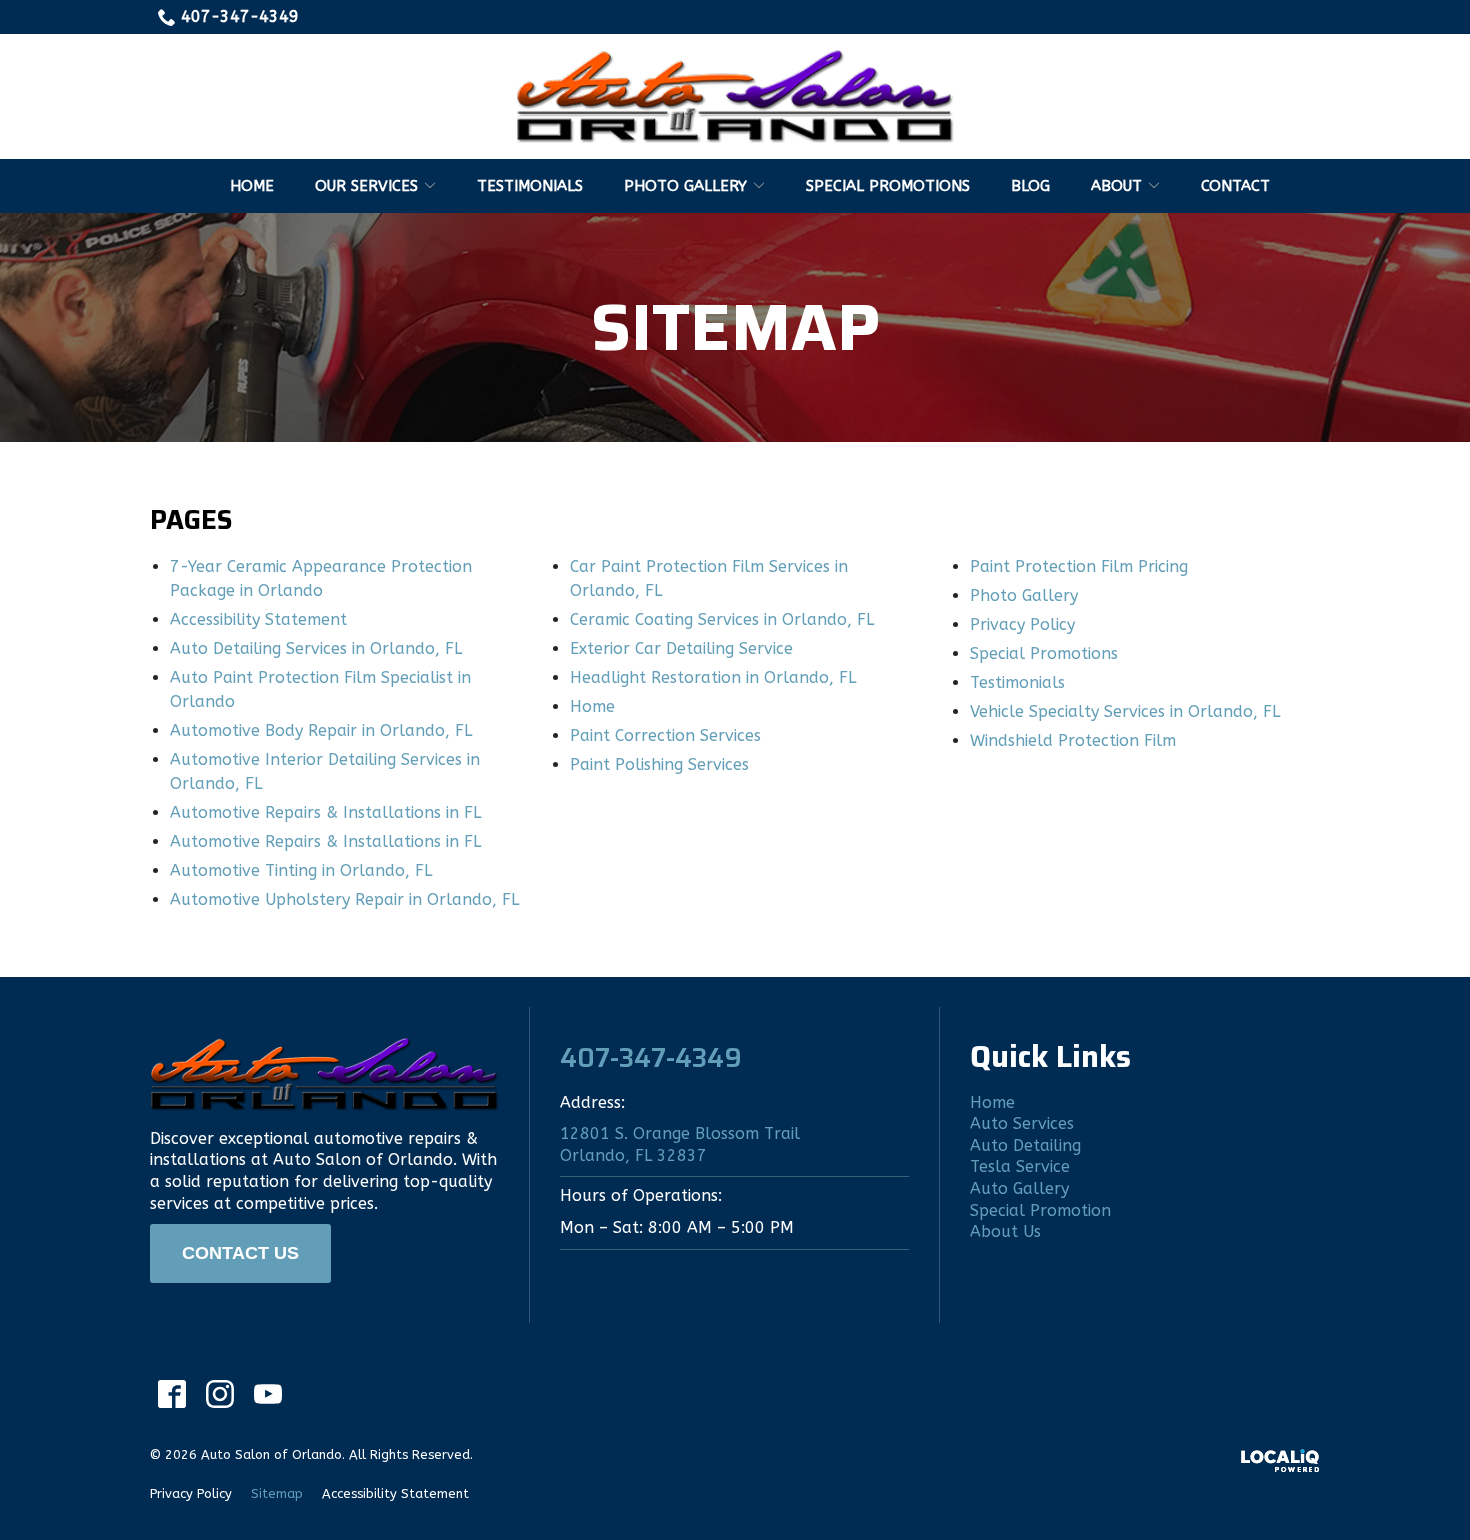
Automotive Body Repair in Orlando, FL (321, 730)
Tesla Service (1020, 1166)
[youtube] (267, 1394)
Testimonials (530, 186)
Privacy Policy (1022, 624)
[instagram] (219, 1394)
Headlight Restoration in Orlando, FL (713, 677)
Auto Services (1022, 1123)
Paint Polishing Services (659, 764)
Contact (1235, 186)
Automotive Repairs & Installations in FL (325, 812)
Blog (1030, 186)
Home (252, 186)
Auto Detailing (1025, 1145)
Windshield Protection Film (1073, 740)
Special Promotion (1040, 1210)
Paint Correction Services (665, 735)
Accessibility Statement (258, 619)
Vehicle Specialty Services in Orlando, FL (1125, 711)
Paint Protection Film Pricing (1079, 566)
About (1116, 186)
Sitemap (735, 327)
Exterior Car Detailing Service (681, 648)
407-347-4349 (240, 16)
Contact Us (240, 1253)
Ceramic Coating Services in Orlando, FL (722, 619)
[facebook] (171, 1394)
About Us (1005, 1231)
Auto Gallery (1019, 1188)
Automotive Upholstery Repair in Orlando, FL (344, 899)
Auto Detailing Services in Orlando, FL (316, 648)
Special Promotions (888, 186)
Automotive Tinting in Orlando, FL (301, 870)
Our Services (366, 186)
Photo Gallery (685, 186)
